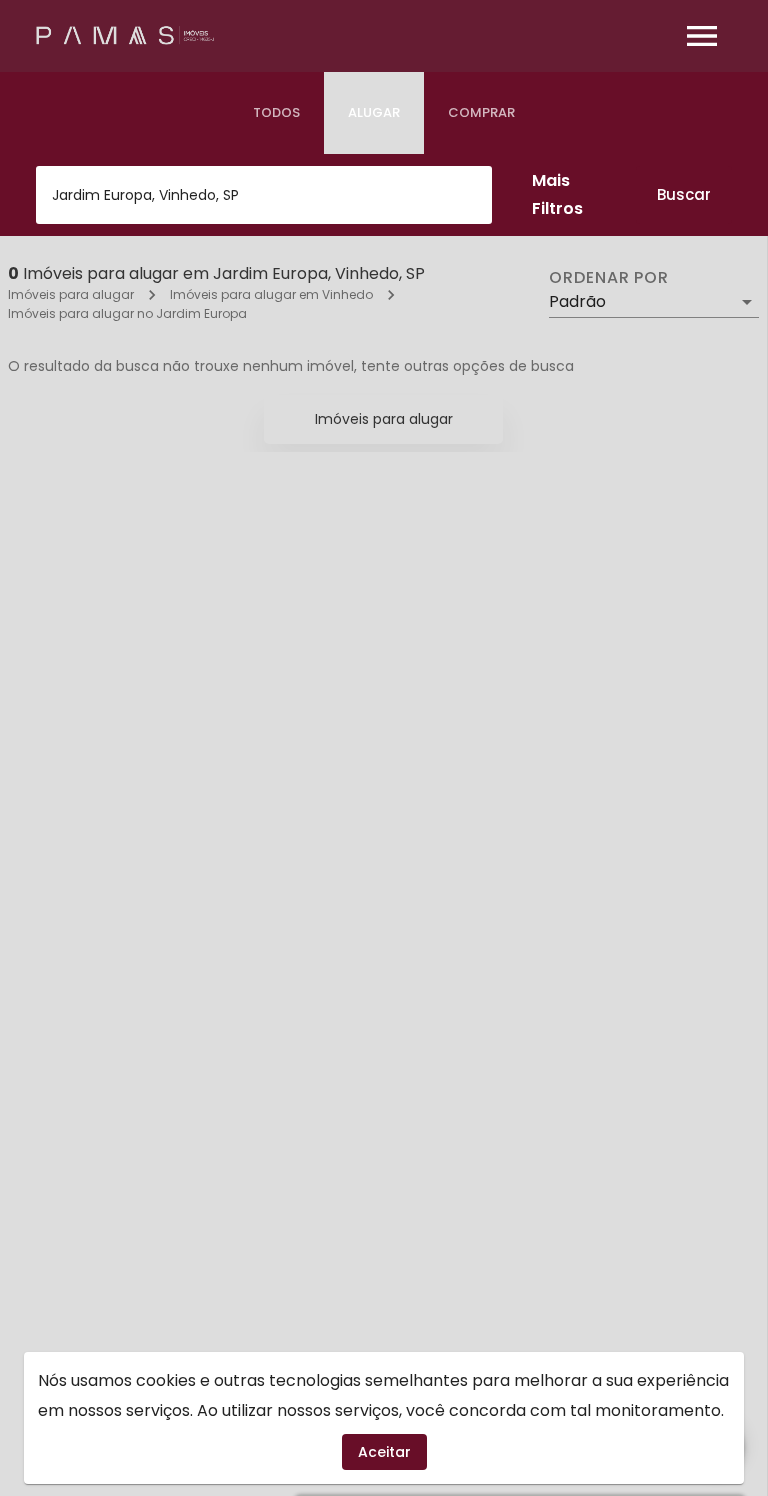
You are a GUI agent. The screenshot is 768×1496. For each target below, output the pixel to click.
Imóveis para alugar (71, 294)
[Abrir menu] (702, 36)
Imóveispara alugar (384, 419)
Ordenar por (609, 278)
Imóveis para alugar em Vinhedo (271, 294)
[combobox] (264, 195)
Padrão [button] (577, 301)
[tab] (276, 113)
